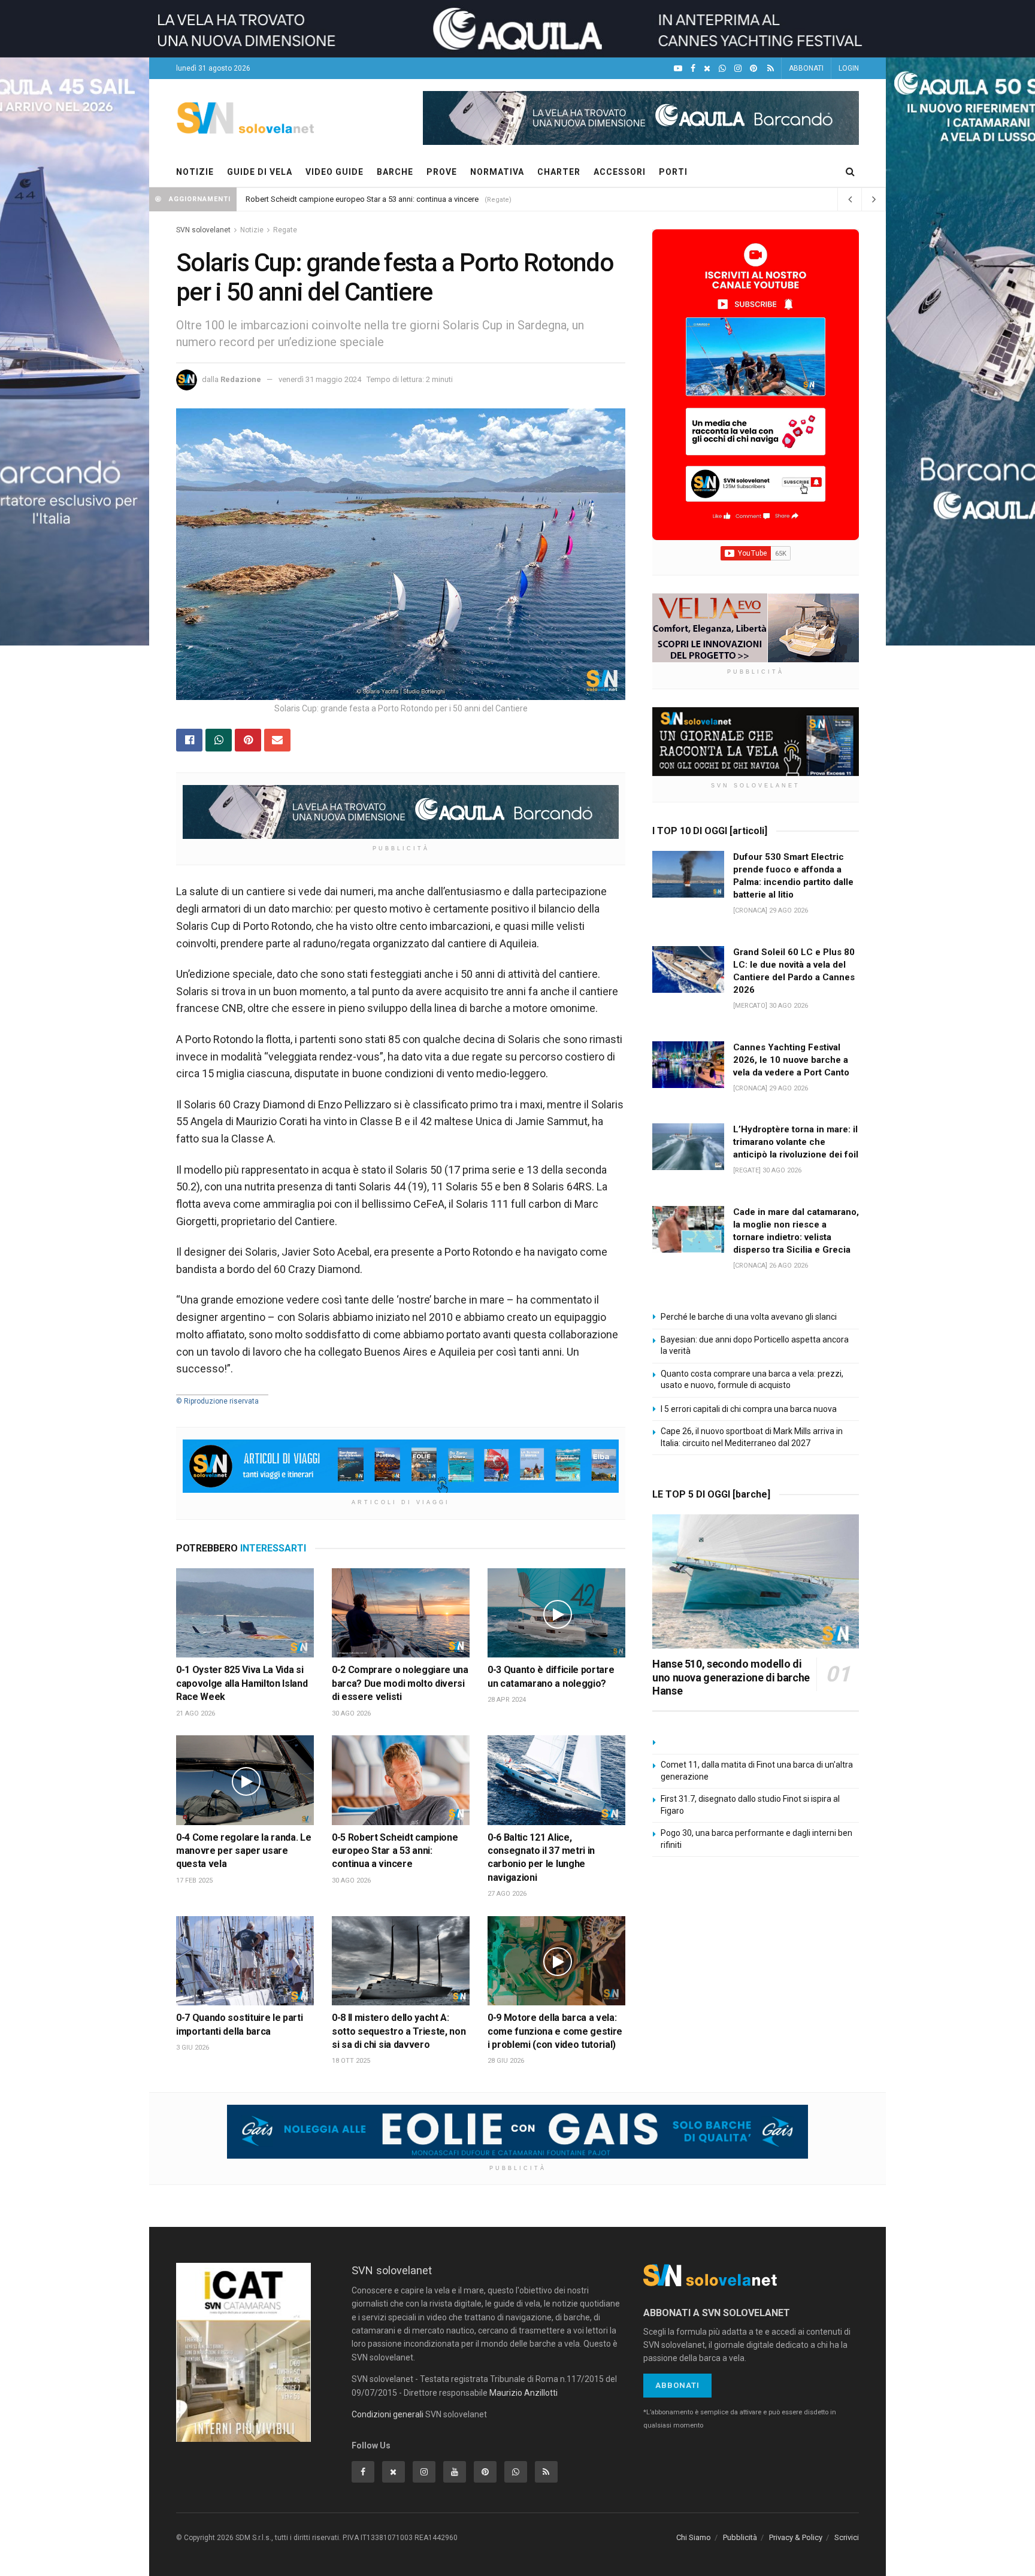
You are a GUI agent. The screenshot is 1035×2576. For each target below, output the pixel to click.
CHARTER (559, 172)
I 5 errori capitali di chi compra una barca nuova (749, 1409)
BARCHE (395, 172)
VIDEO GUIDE (335, 172)
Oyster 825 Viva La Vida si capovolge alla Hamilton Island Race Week (242, 1683)
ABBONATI (806, 68)
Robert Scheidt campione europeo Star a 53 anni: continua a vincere (362, 199)
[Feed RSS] (771, 69)
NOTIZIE (195, 172)
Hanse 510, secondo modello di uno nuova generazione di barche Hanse (731, 1677)
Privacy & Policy (796, 2537)
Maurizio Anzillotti (523, 2393)
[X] (707, 69)
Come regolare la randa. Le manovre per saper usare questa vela (243, 1851)
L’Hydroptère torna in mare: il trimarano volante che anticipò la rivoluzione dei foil (796, 1142)
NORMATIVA (497, 172)
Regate (285, 230)
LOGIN (849, 68)
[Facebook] (693, 69)
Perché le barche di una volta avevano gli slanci (749, 1317)
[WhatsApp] (722, 69)
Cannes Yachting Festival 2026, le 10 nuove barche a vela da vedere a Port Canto (791, 1060)
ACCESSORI (620, 172)
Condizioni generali (388, 2414)
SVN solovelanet (203, 230)
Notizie (252, 230)
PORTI (673, 172)
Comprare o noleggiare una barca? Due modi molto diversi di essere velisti (400, 1683)
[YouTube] (678, 69)
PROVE (442, 172)
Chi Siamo (694, 2537)
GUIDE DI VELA (260, 172)
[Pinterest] (753, 69)
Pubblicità (740, 2537)
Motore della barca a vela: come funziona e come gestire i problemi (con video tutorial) (555, 2031)
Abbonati (677, 2385)
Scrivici (847, 2537)
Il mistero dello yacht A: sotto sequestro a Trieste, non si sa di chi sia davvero (399, 2031)
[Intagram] (738, 69)
